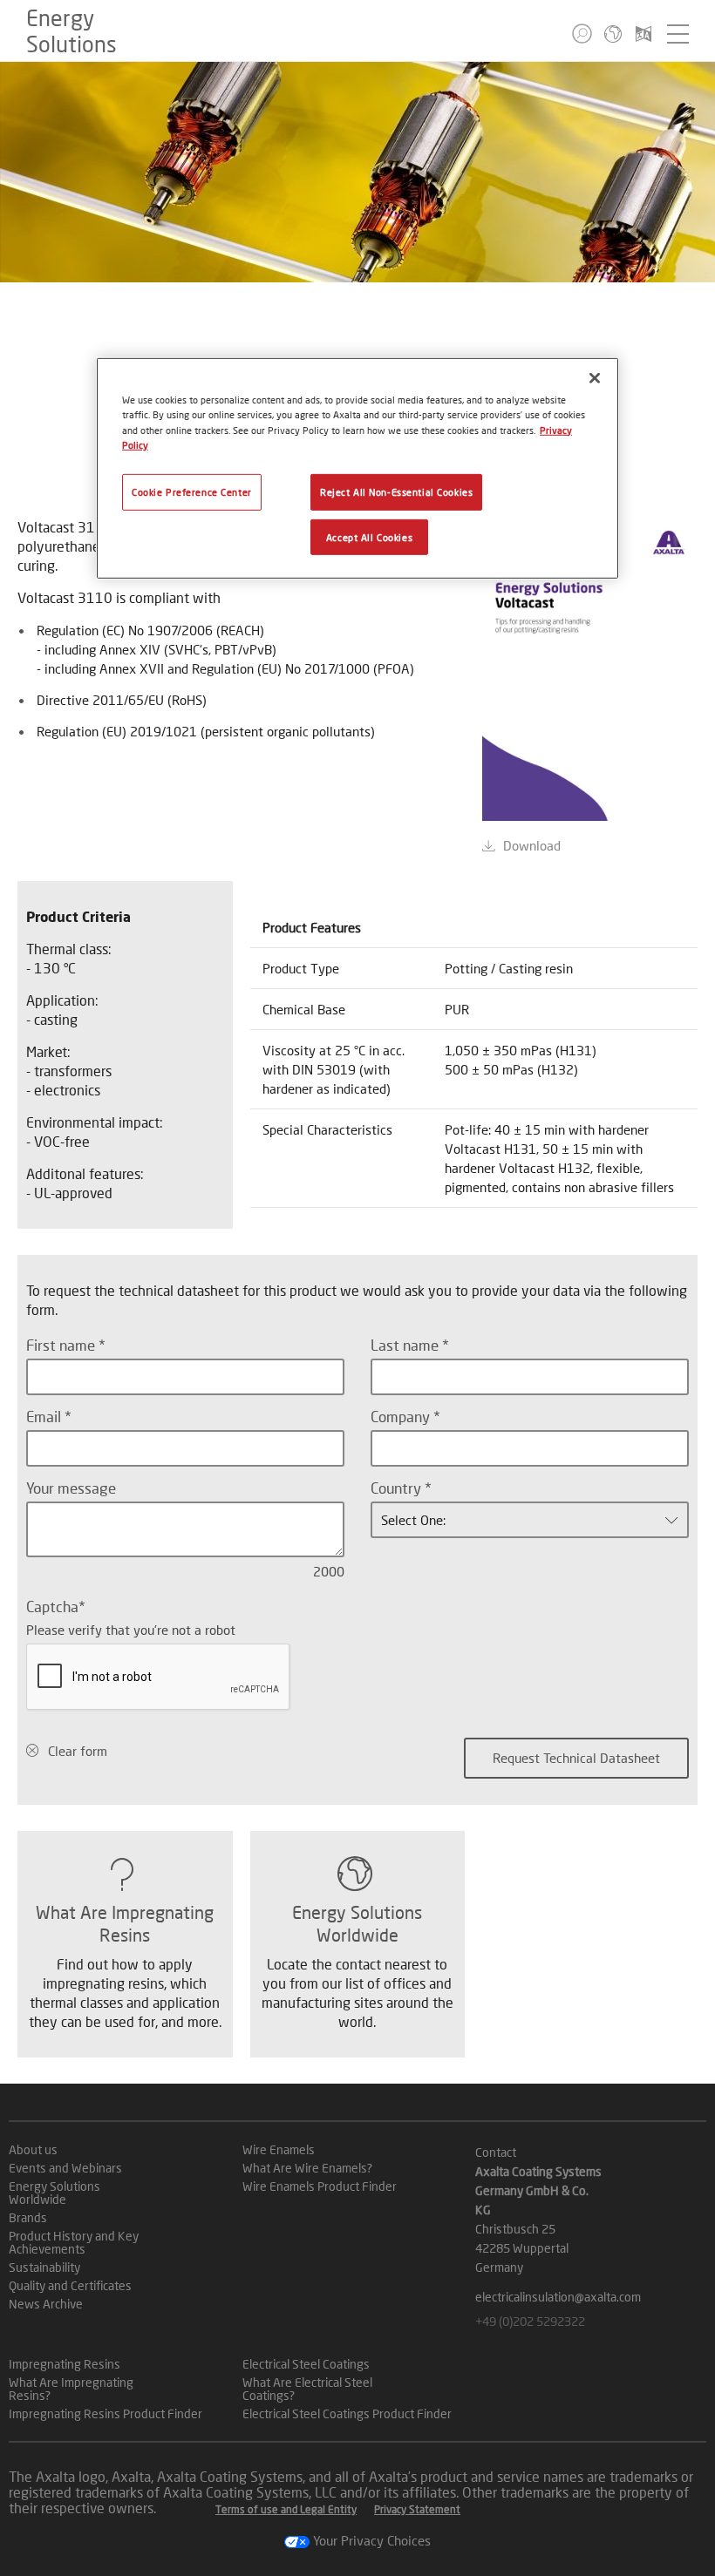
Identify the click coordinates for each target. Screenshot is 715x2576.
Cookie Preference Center (192, 491)
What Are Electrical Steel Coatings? (307, 2389)
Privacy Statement (417, 2509)
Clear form (78, 1751)
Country (398, 1488)
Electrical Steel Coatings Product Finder (347, 2413)
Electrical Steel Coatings (306, 2364)
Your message (71, 1488)
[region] (357, 468)
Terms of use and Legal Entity (286, 2509)
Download (532, 845)
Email (45, 1417)
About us (33, 2149)
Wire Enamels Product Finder (320, 2186)
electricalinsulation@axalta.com (558, 2297)
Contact (496, 2152)
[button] (582, 34)
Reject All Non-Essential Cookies (396, 491)
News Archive (46, 2304)
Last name (406, 1345)
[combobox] (530, 1520)
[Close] (595, 378)
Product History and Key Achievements (74, 2242)
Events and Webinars (65, 2168)
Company (402, 1417)
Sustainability (44, 2267)
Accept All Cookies (369, 536)
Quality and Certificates (70, 2285)
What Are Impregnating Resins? (71, 2389)
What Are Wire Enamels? (307, 2168)
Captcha (52, 1607)
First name (62, 1345)
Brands (28, 2217)
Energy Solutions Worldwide (54, 2193)
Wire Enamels (279, 2149)
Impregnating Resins (65, 2364)
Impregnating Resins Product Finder (106, 2413)
